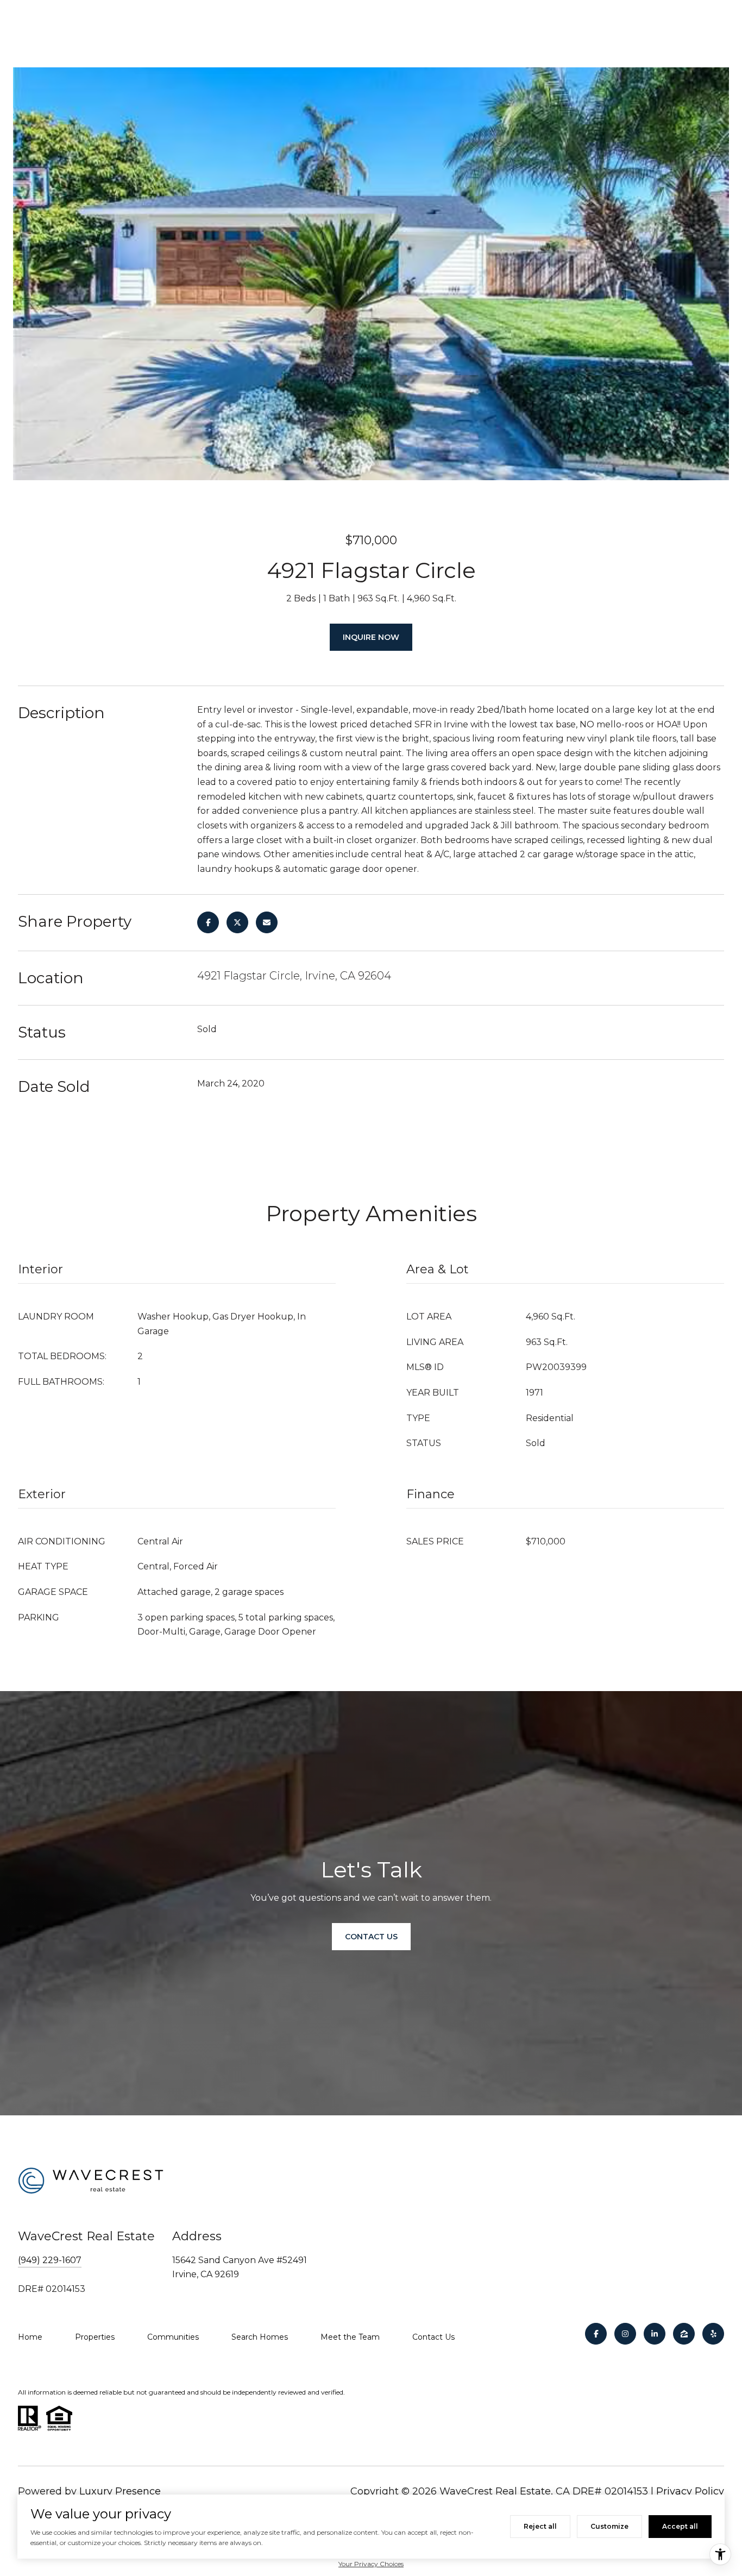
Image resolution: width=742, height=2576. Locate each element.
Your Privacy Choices (371, 2564)
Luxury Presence (120, 2491)
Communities (173, 2337)
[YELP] (713, 2334)
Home (30, 2337)
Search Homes (260, 2337)
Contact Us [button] (371, 1937)
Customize (609, 2526)
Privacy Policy (690, 2491)
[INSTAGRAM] (625, 2334)
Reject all (540, 2526)
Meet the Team (350, 2337)
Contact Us (433, 2337)
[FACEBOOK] (596, 2334)
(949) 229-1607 (50, 2260)
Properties (95, 2337)
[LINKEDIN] (655, 2334)
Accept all (680, 2526)
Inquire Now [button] (371, 637)
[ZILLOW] (684, 2334)
